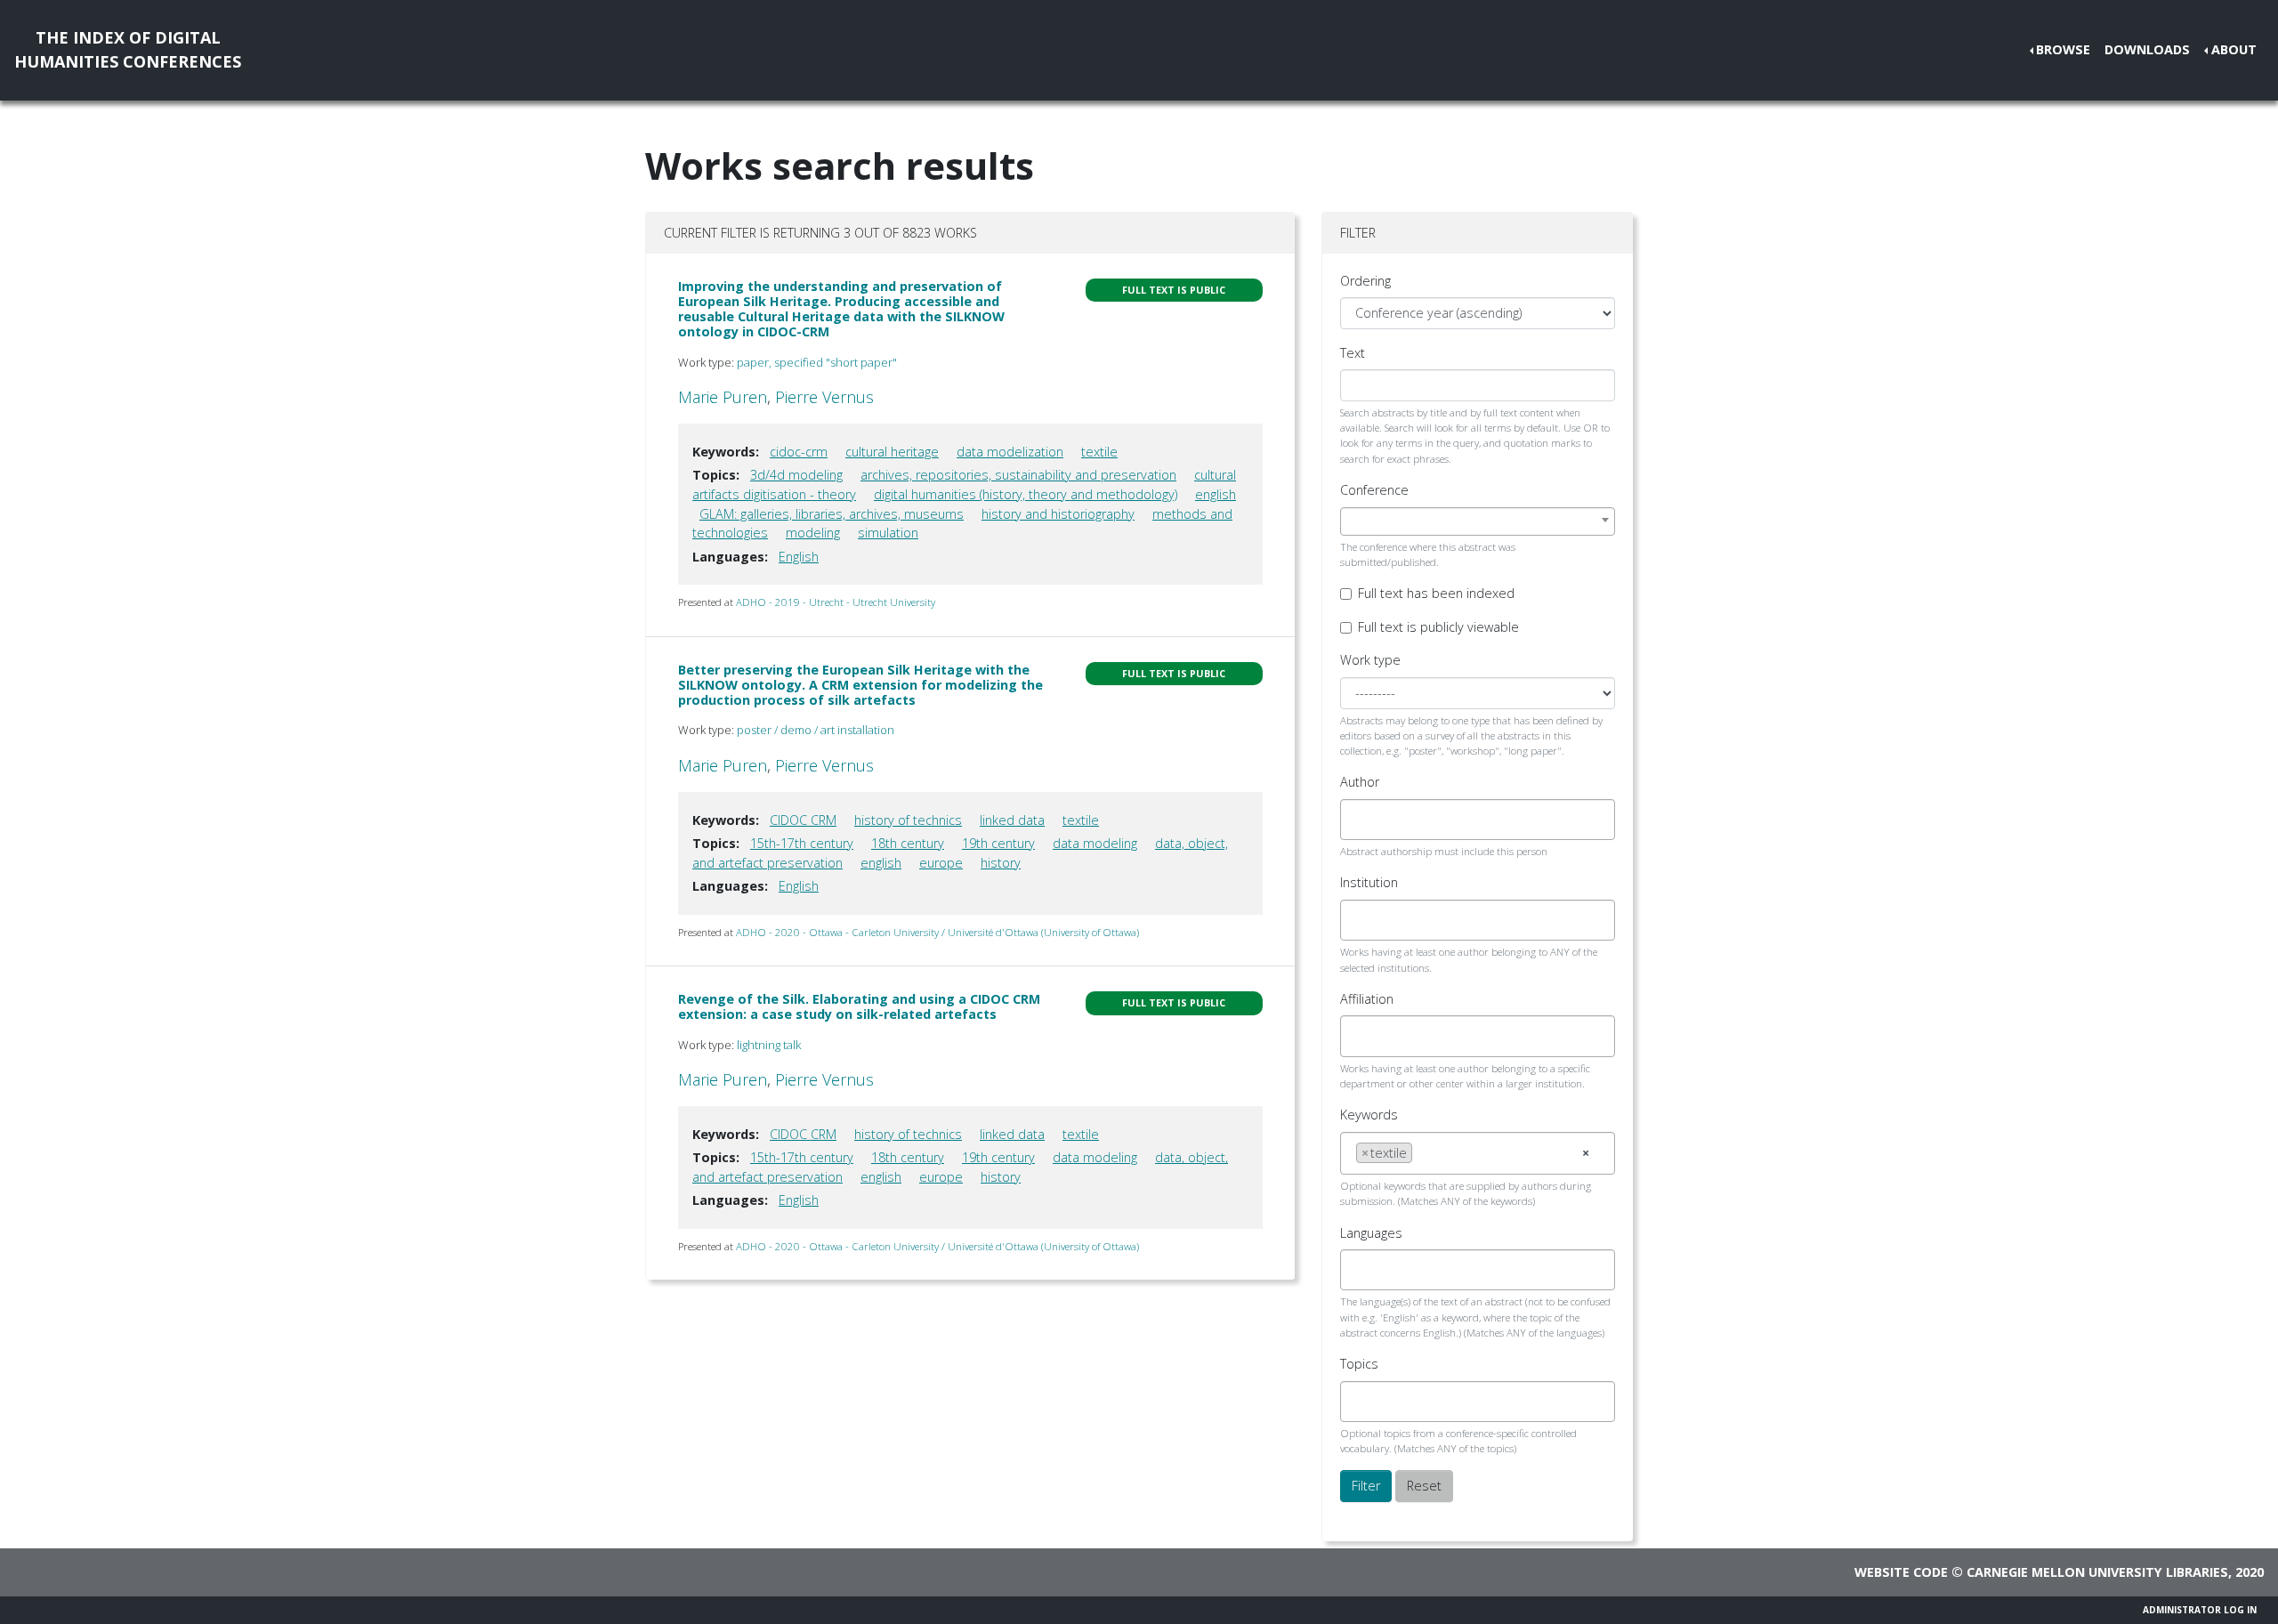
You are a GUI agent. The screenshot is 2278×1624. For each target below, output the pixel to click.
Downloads (2147, 49)
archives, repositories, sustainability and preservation (1018, 475)
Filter (1366, 1486)
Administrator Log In (2200, 1610)
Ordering (1365, 281)
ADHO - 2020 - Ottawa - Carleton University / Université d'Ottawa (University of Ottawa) (937, 932)
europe (941, 863)
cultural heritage (892, 452)
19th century (998, 843)
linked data (1012, 820)
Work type (1370, 660)
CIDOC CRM (803, 820)
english (1216, 494)
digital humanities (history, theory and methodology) (1026, 494)
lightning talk (769, 1045)
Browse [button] (2063, 49)
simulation (888, 533)
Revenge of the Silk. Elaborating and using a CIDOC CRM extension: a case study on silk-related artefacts (859, 1006)
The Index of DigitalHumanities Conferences (128, 49)
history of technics (908, 820)
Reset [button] (1424, 1486)
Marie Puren (723, 397)
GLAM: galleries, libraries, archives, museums (832, 514)
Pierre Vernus (824, 397)
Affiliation (1367, 999)
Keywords (1369, 1115)
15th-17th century (802, 843)
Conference (1374, 490)
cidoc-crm (799, 452)
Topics (1359, 1364)
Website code (1901, 1572)
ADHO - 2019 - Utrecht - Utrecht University (836, 602)
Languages (1371, 1233)
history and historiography (1058, 514)
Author (1360, 782)
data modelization (1010, 452)
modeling (813, 533)
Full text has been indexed (1436, 593)
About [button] (2234, 49)
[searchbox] (1361, 820)
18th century (908, 843)
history (1001, 863)
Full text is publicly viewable (1438, 627)
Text (1353, 353)
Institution (1369, 882)
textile (1099, 452)
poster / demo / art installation (816, 730)
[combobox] (1478, 521)
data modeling (1095, 843)
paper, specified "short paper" (817, 362)
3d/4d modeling (796, 475)
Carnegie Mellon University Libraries (2097, 1572)
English (799, 557)
